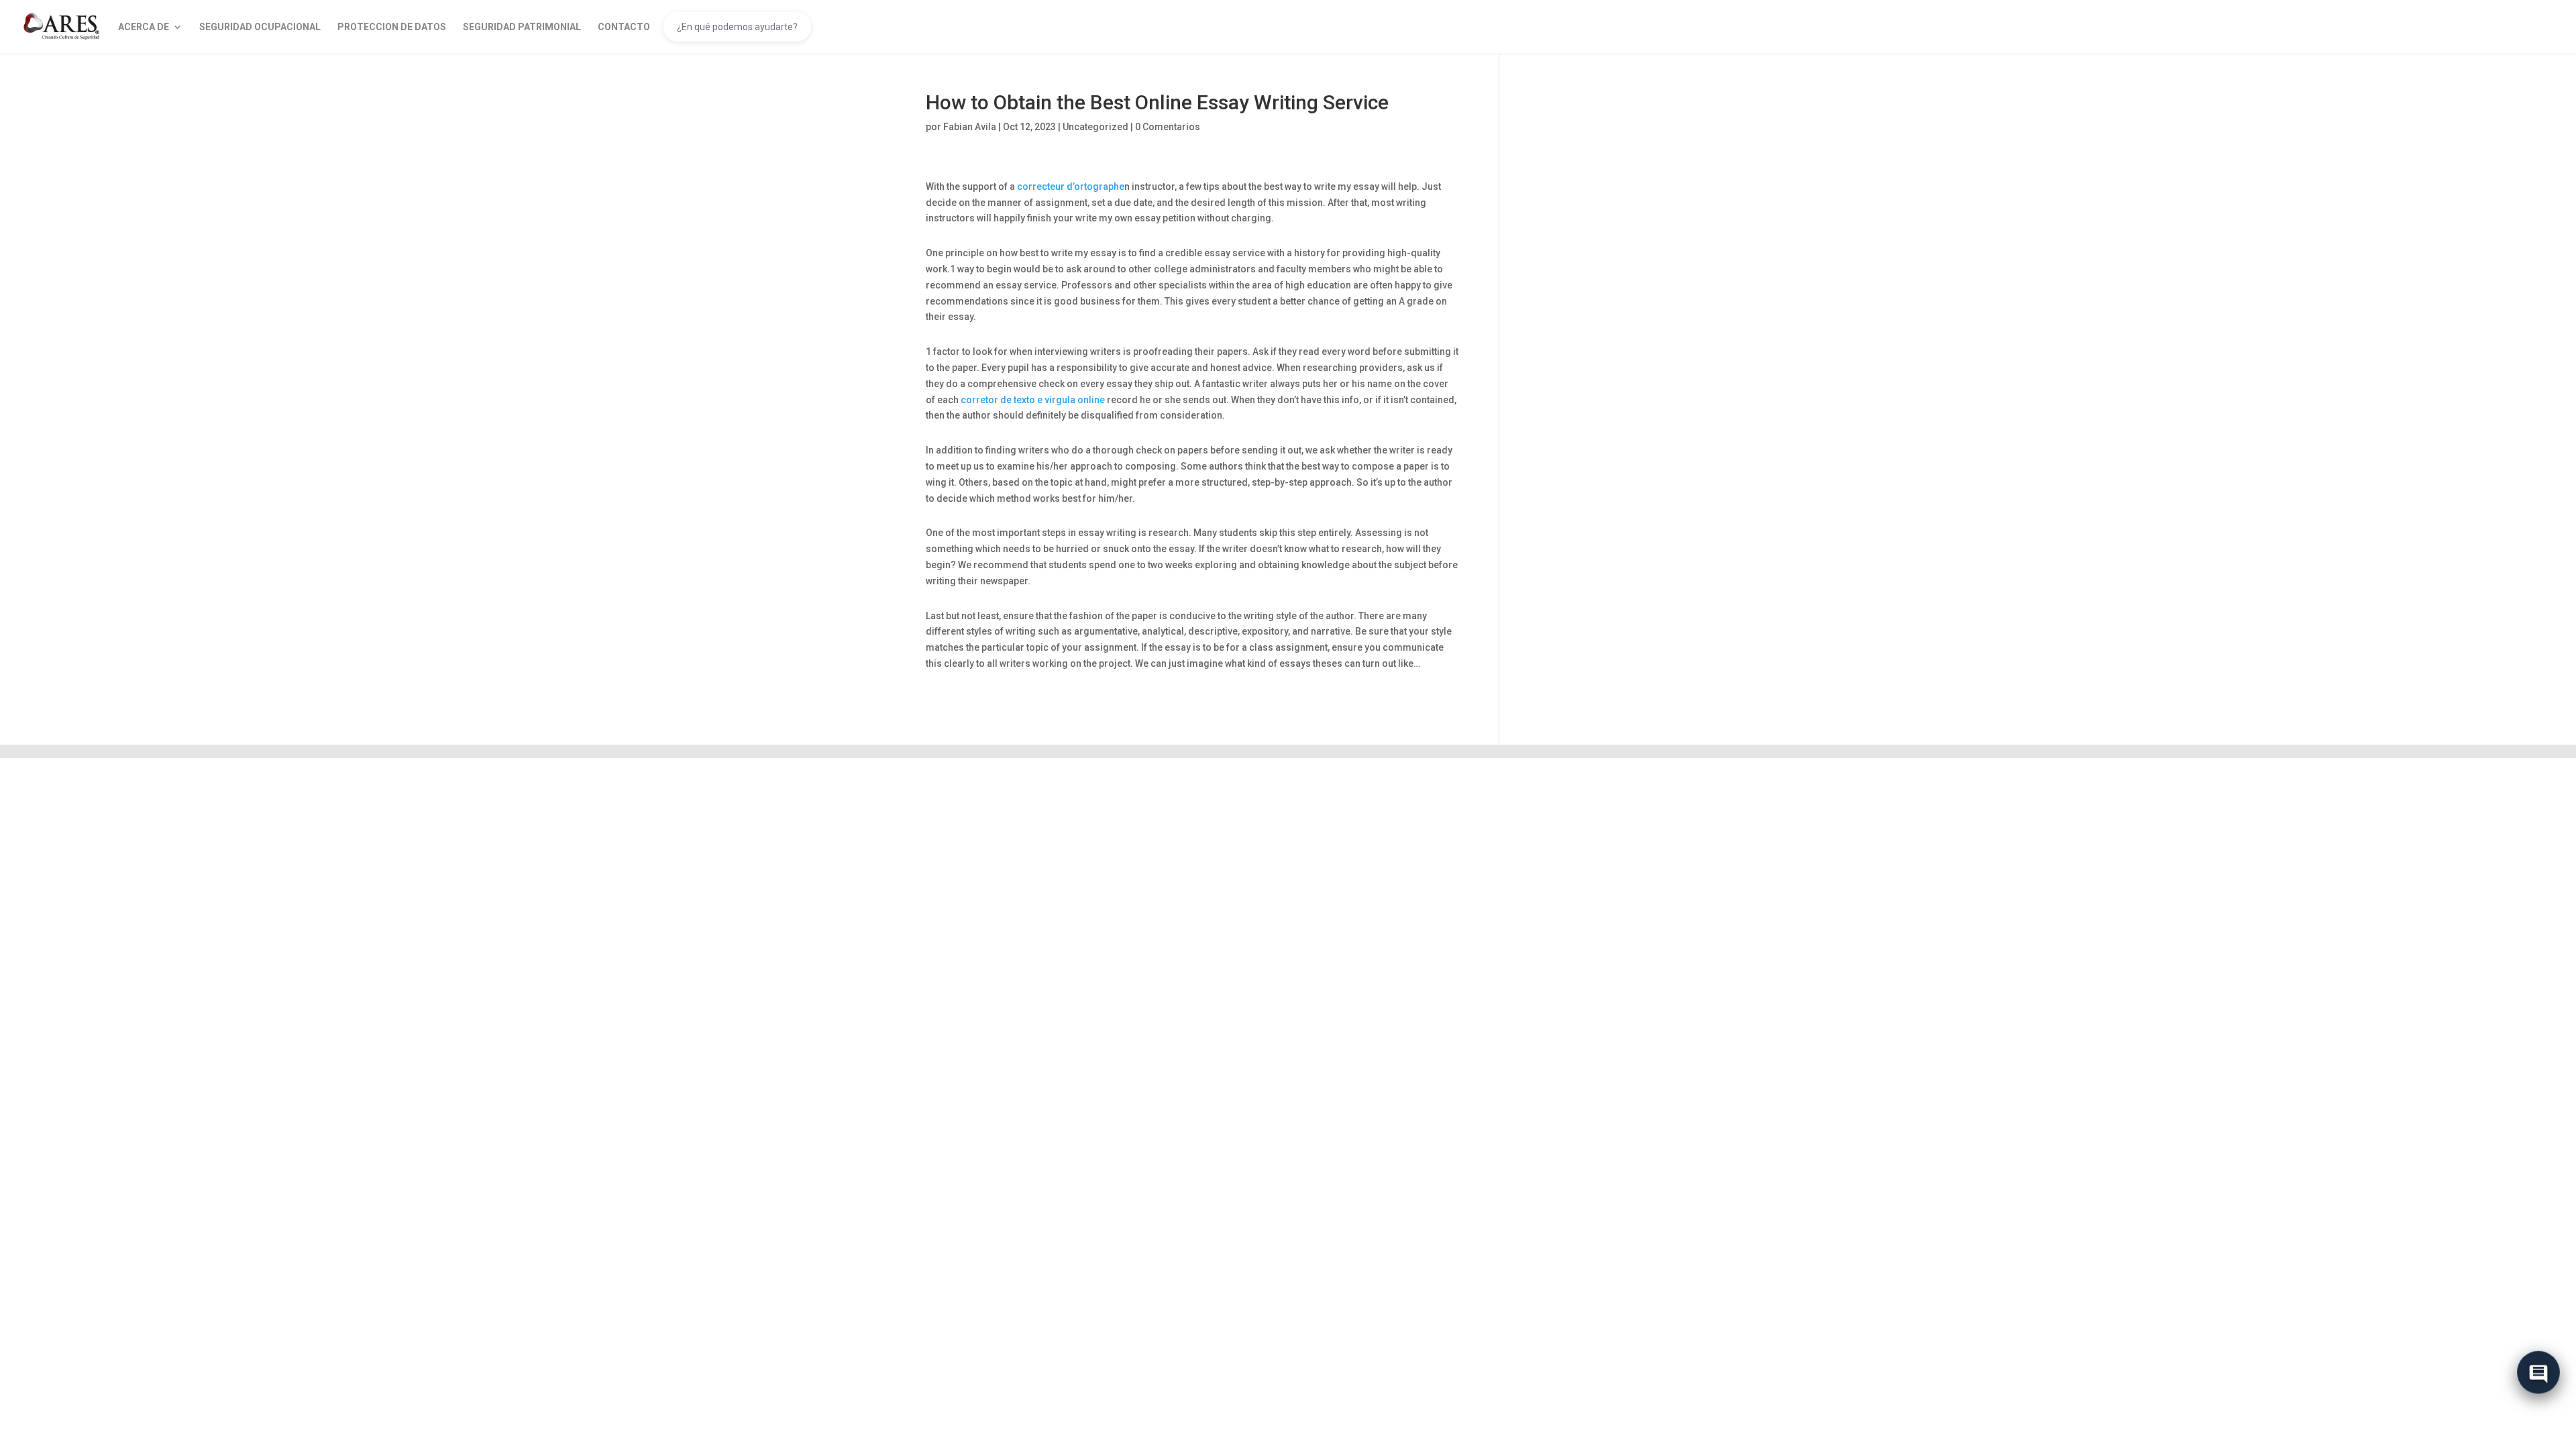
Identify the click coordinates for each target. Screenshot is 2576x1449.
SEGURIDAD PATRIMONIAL (522, 27)
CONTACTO (624, 27)
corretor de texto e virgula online (1033, 400)
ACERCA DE (144, 27)
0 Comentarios (1168, 127)
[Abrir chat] (2538, 1377)
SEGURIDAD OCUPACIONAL (260, 27)
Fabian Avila (970, 127)
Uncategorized (1095, 127)
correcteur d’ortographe (1071, 186)
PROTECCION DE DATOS (392, 27)
